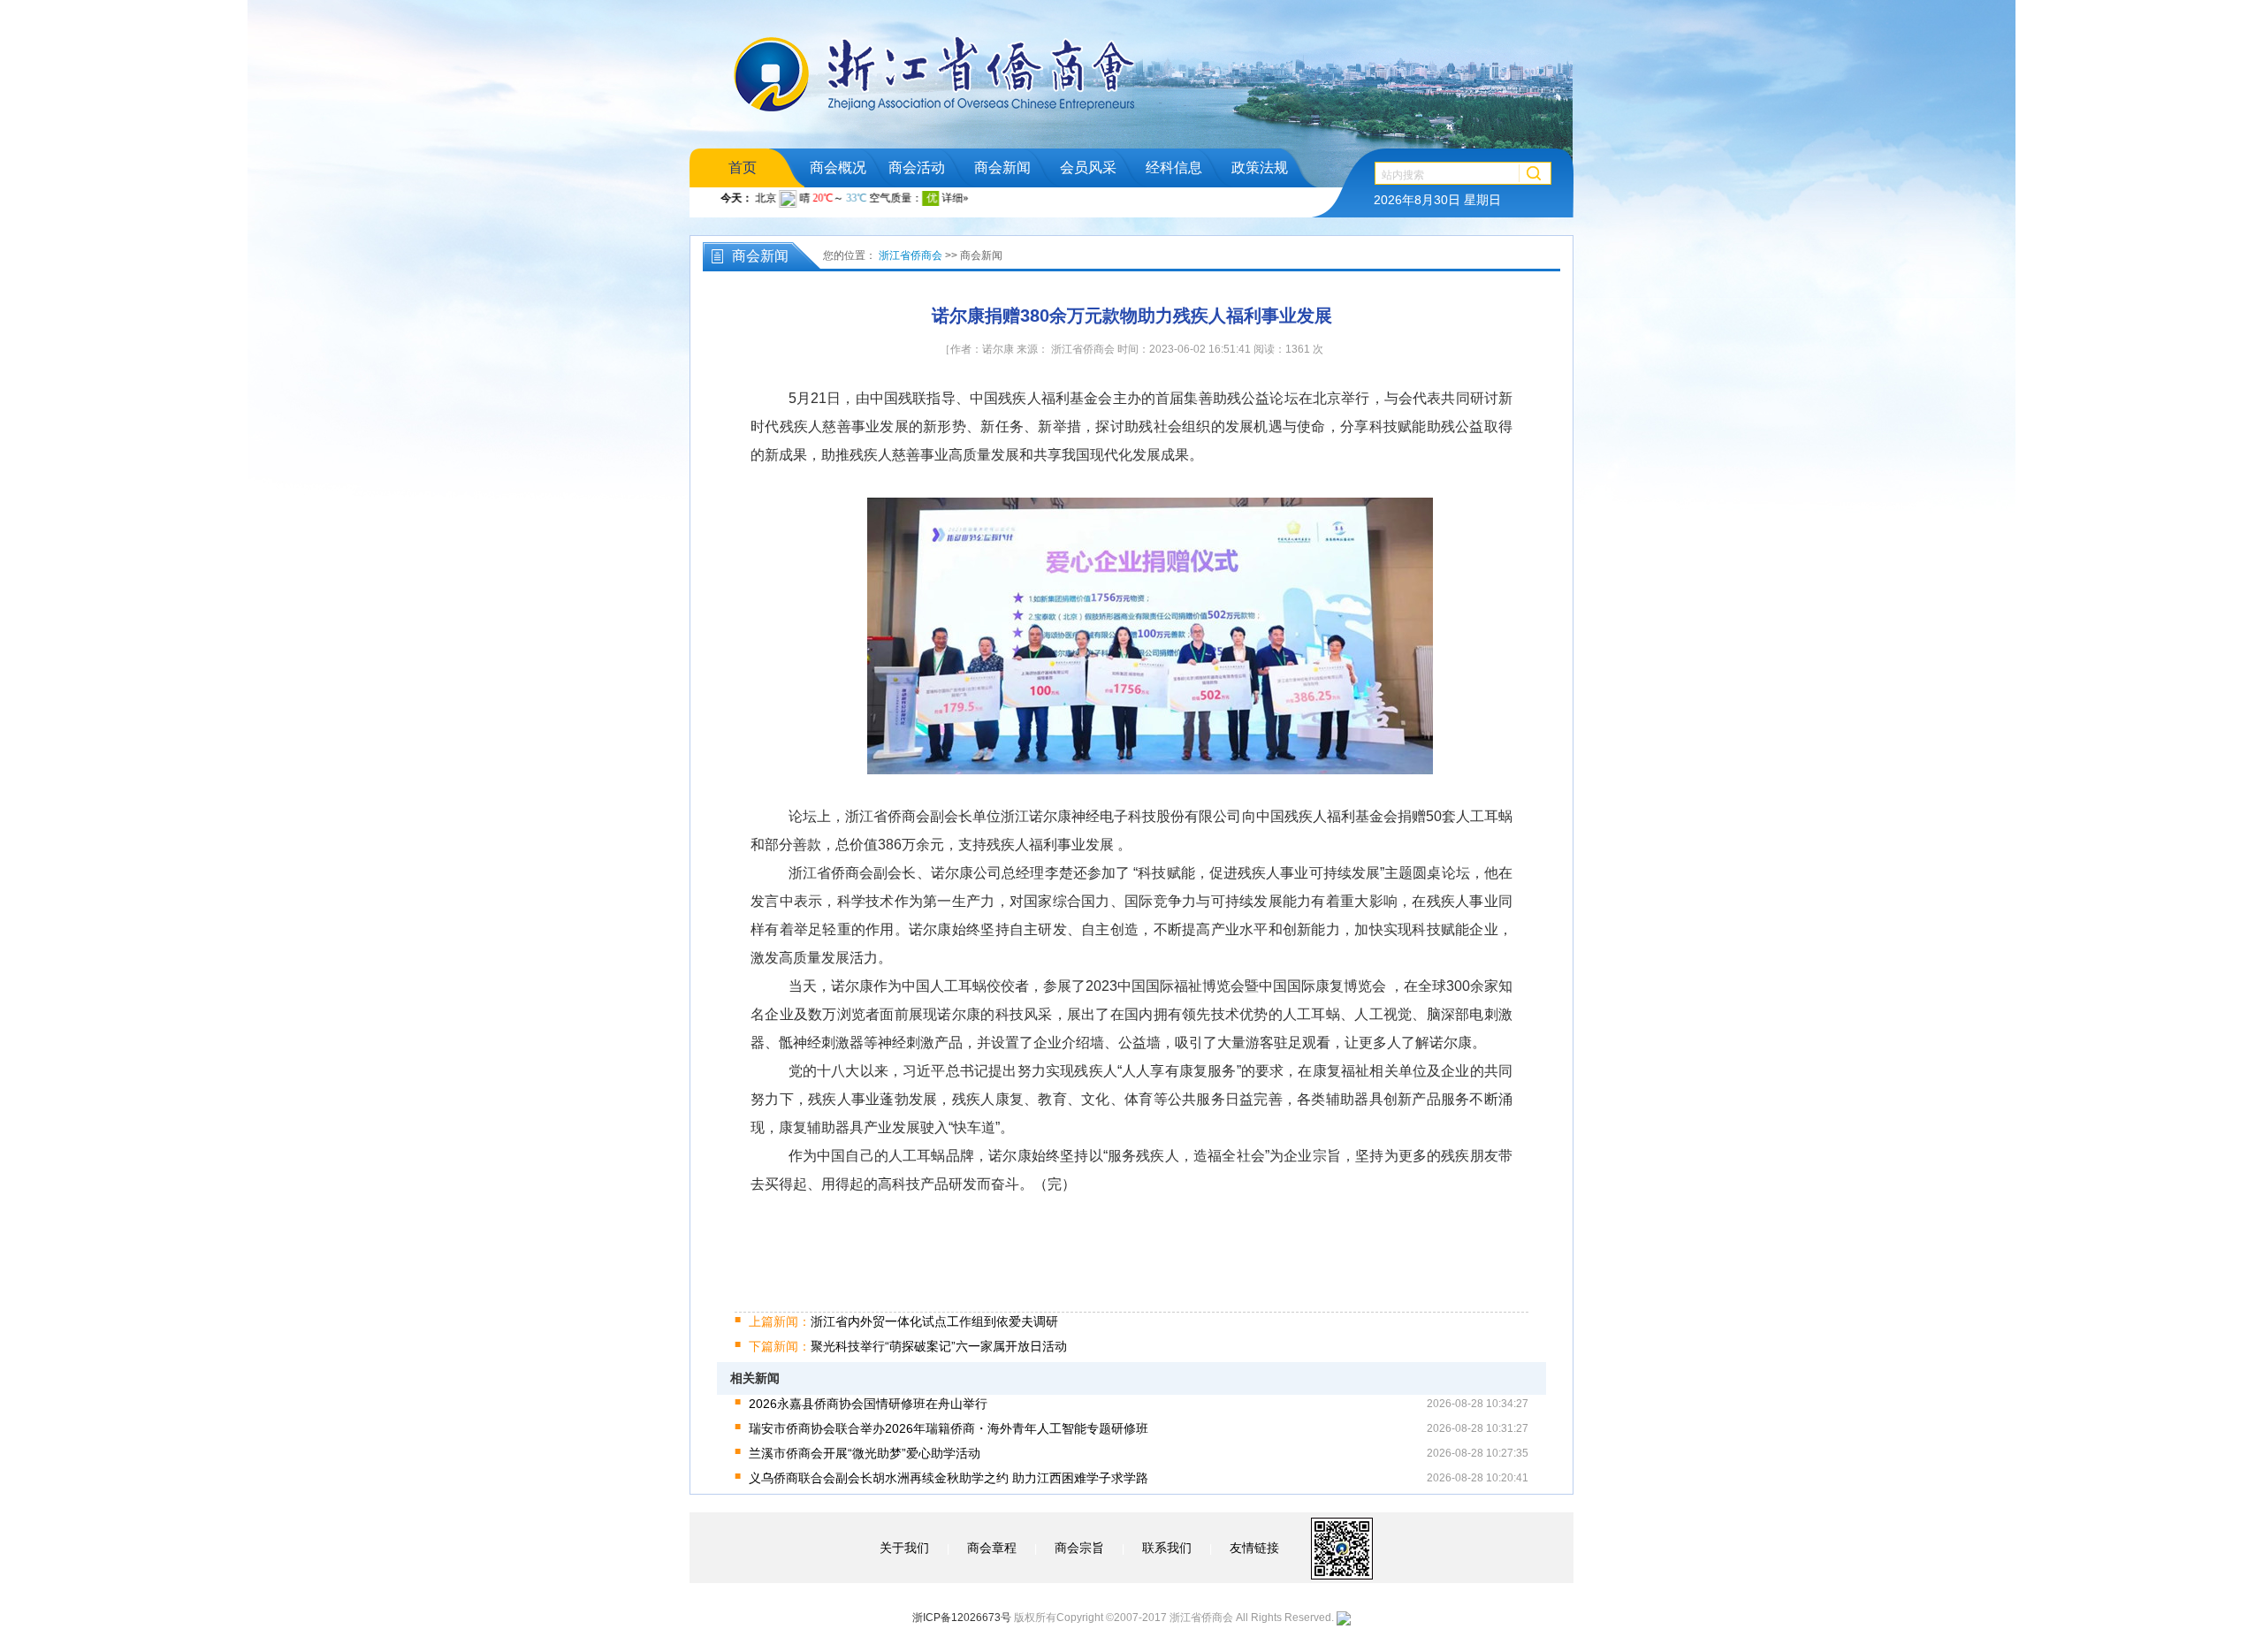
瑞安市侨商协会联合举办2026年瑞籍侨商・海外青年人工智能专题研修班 (949, 1428)
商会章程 (992, 1548)
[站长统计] (1344, 1618)
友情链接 (1254, 1548)
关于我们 (904, 1548)
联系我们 (1167, 1548)
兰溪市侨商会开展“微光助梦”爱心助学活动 (865, 1453)
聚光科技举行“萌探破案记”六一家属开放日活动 (908, 1346)
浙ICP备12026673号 (962, 1618)
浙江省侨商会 (911, 255)
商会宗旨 (1079, 1548)
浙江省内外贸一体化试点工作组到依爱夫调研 (903, 1321)
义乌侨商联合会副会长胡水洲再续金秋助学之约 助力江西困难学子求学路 (949, 1478)
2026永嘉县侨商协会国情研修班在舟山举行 (868, 1404)
